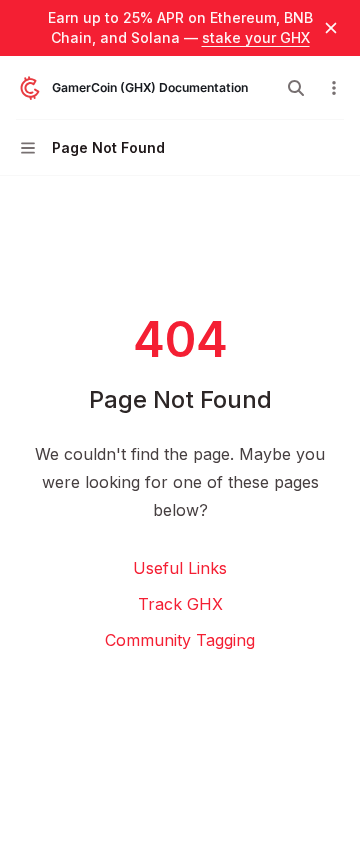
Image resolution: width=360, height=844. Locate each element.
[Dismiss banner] (331, 28)
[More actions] (334, 88)
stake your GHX (256, 37)
